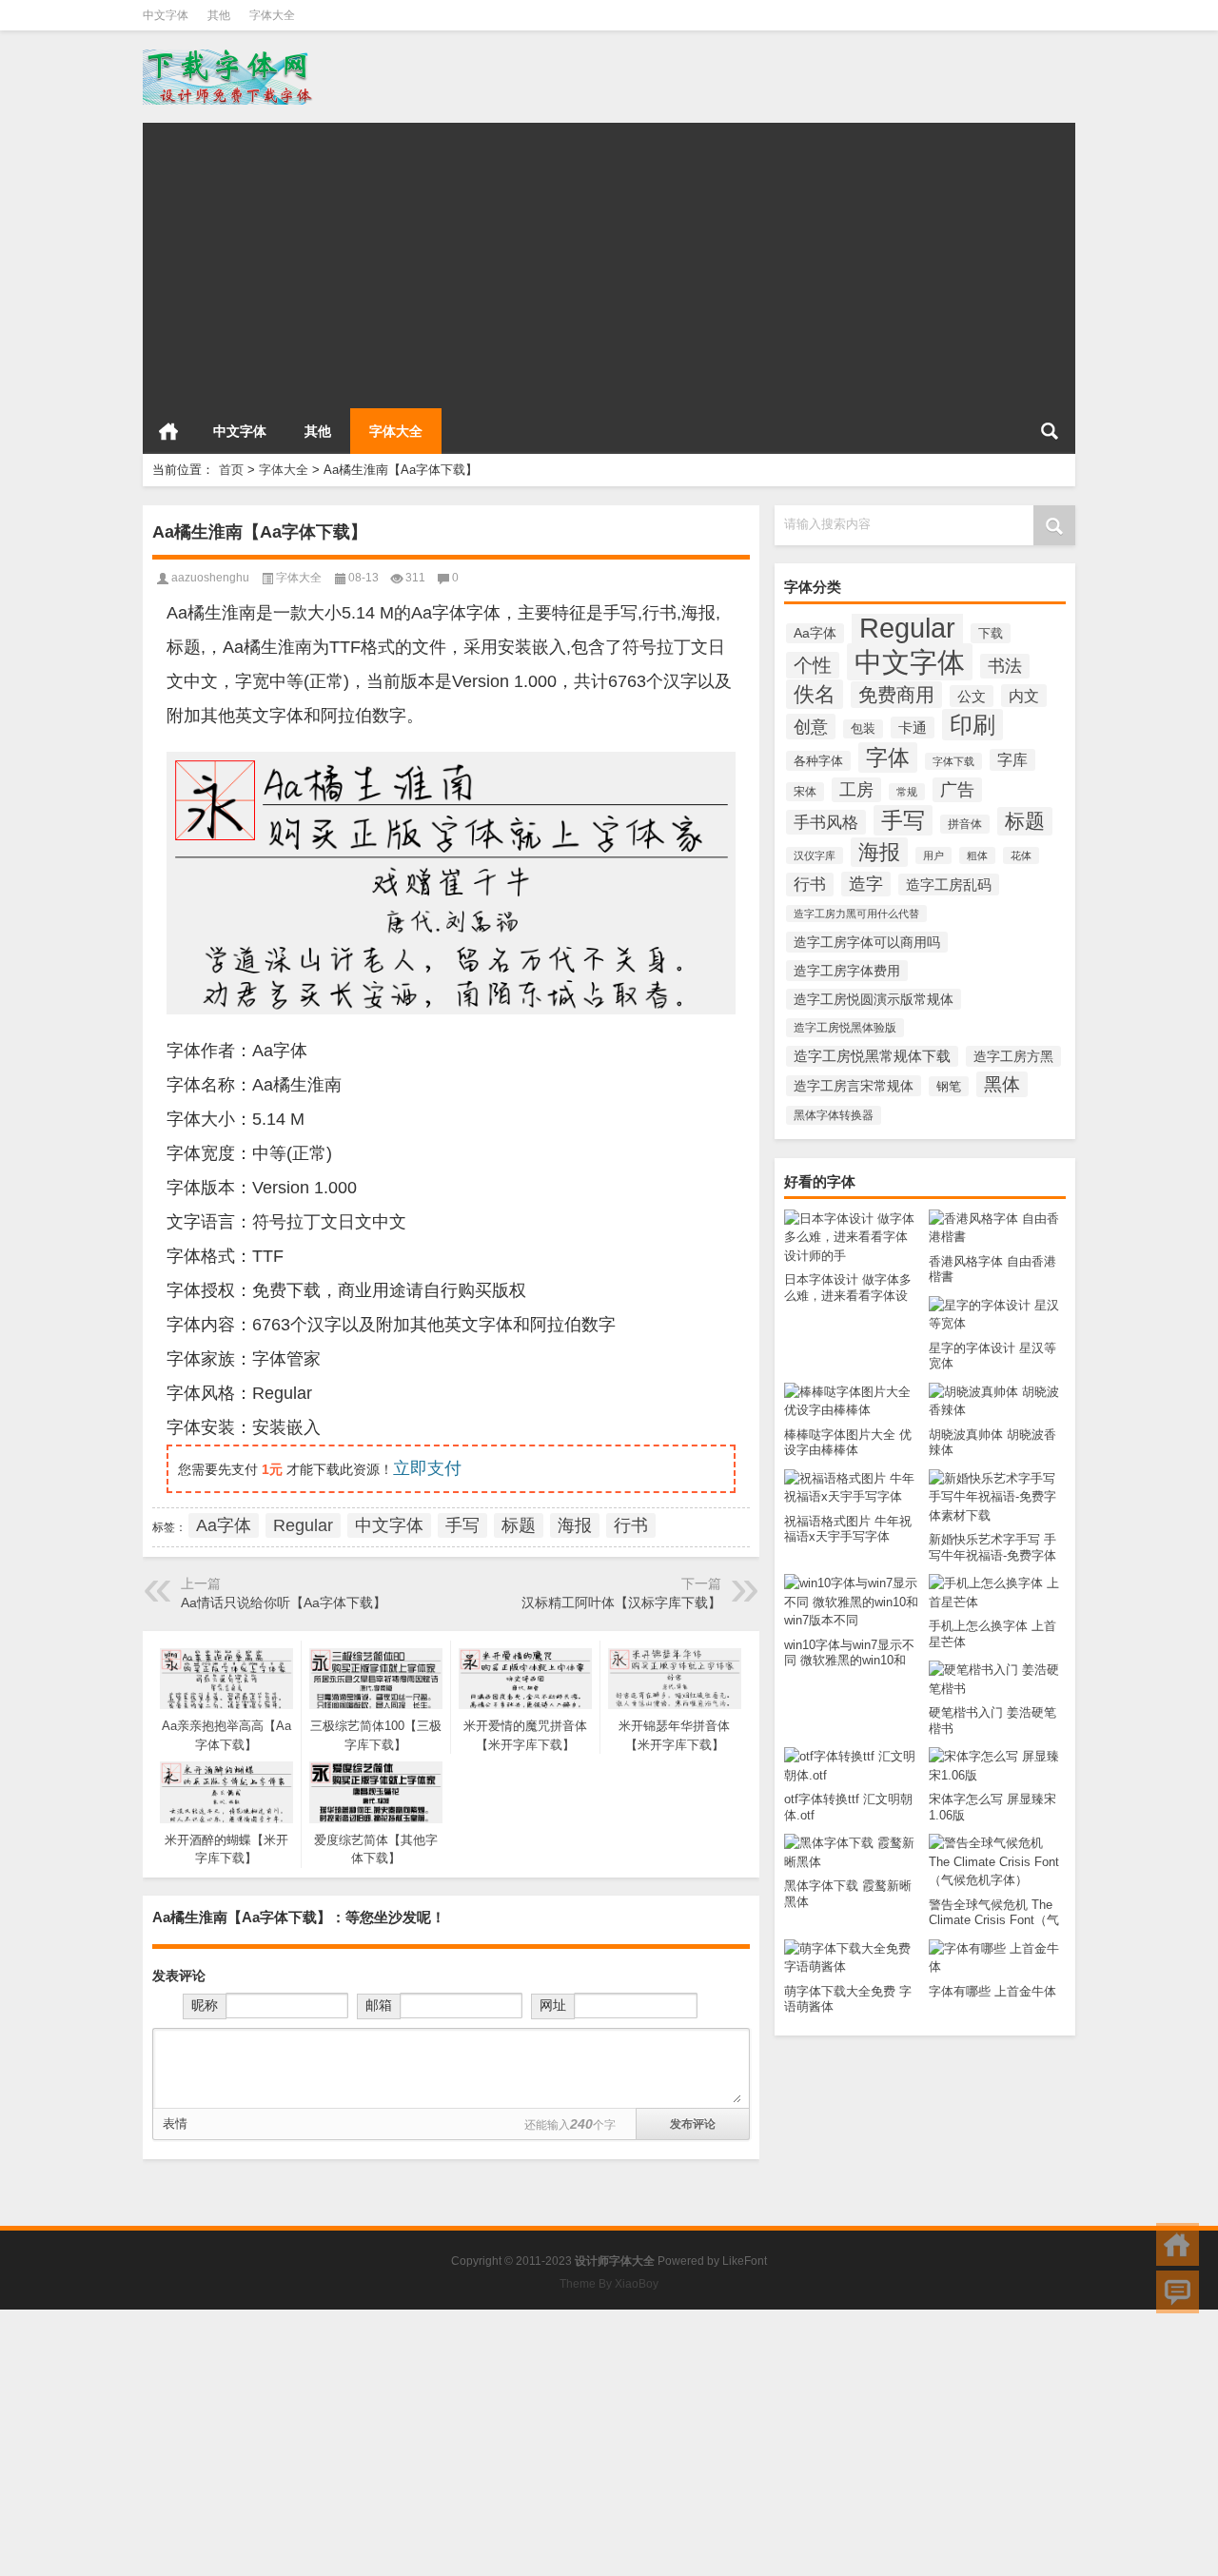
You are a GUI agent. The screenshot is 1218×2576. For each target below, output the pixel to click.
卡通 (913, 728)
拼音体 (965, 824)
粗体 (977, 855)
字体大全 (272, 15)
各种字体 (818, 761)
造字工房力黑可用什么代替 (856, 914)
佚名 (815, 694)
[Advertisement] (609, 256)
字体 (888, 757)
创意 (811, 727)
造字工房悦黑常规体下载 (872, 1056)
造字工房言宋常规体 (854, 1086)
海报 (879, 852)
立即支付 (427, 1468)
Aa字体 (815, 633)
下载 (991, 633)
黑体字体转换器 (834, 1115)
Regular (907, 628)
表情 (175, 2124)
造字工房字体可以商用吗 (867, 942)
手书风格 (826, 822)
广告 (957, 790)
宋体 (805, 792)
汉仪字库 (815, 855)
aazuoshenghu (210, 578)
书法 (1005, 666)
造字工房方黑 (1013, 1056)
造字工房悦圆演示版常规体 (874, 999)
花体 (1021, 855)
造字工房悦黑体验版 (845, 1028)
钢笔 (949, 1086)
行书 (810, 885)
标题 (1025, 821)
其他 (219, 15)
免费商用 (896, 695)
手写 (903, 820)
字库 (1012, 760)
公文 (972, 696)
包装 (863, 729)
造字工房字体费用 (847, 971)
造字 (866, 884)
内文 (1024, 696)
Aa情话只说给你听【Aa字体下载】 (284, 1603)
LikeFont (745, 2261)
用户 (933, 855)
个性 (813, 665)
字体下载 (953, 761)
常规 (907, 792)
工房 (856, 790)
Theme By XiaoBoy (609, 2284)
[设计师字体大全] (229, 56)
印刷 (972, 725)
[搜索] (1050, 431)
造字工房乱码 (949, 885)
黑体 (1002, 1084)
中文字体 (166, 15)
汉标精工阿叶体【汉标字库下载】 (621, 1603)
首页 (168, 431)
